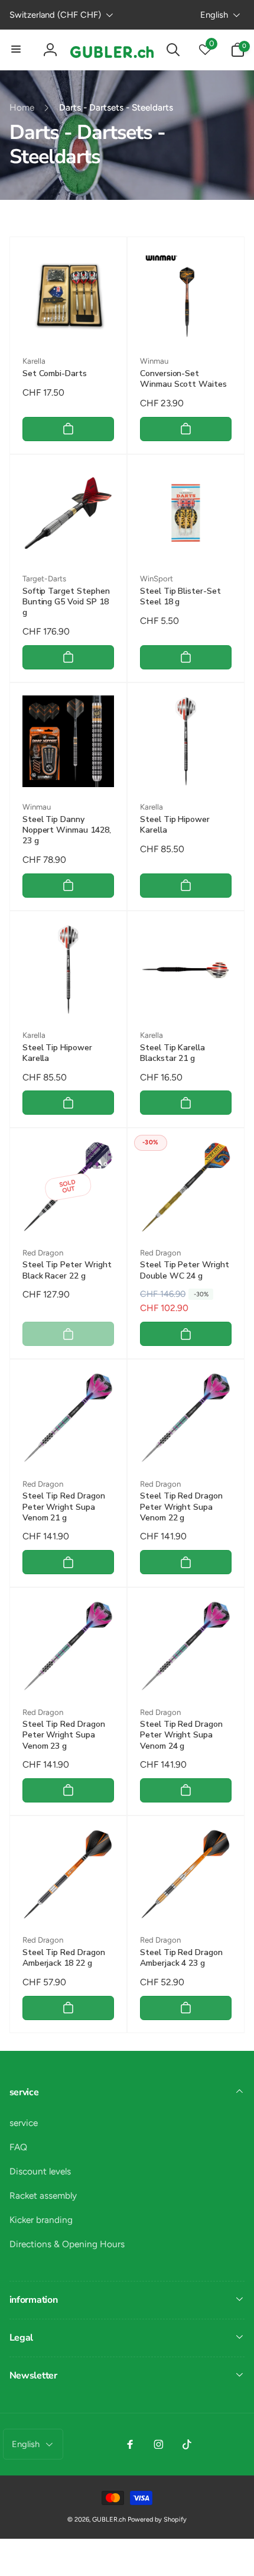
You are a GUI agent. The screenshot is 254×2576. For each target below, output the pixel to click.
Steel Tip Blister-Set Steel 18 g (180, 597)
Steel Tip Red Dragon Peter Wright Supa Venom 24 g (181, 1735)
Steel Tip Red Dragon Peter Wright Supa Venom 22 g (181, 1507)
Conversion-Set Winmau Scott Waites (183, 379)
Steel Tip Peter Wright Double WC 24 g (185, 1270)
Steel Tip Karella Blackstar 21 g (172, 1053)
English (214, 15)
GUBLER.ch (109, 2520)
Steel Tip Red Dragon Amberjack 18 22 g (64, 1958)
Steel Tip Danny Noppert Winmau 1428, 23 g (67, 830)
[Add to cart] (68, 429)
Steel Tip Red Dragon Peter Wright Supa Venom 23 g (64, 1735)
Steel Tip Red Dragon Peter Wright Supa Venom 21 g (64, 1507)
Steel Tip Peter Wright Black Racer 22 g (67, 1270)
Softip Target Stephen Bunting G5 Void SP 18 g (66, 602)
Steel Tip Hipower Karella (175, 825)
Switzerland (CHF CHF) (55, 15)
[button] (17, 50)
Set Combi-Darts (55, 374)
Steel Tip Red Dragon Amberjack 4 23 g (181, 1958)
